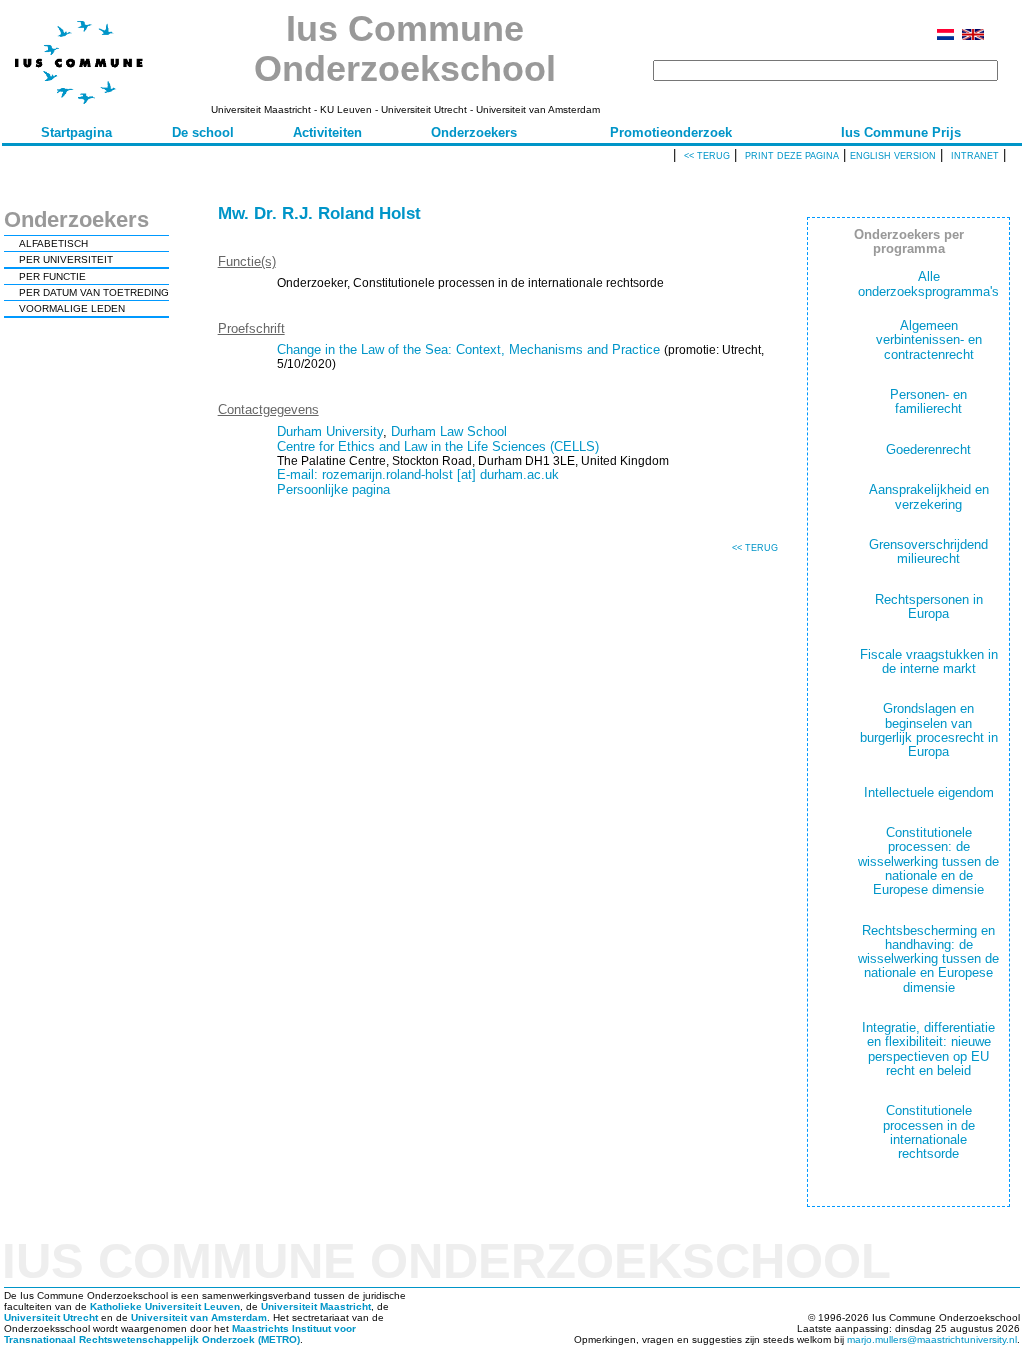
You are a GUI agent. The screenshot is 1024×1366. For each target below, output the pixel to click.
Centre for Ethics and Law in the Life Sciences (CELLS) (438, 446)
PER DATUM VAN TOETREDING (94, 292)
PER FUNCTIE (52, 276)
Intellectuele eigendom (929, 792)
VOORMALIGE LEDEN (72, 308)
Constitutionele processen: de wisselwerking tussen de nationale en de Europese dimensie (928, 861)
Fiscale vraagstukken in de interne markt (929, 661)
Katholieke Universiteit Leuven (165, 1306)
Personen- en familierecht (928, 401)
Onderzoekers (474, 132)
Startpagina (76, 132)
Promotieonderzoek (671, 132)
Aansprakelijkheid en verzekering (929, 496)
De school (203, 132)
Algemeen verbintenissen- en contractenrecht (929, 340)
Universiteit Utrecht (51, 1317)
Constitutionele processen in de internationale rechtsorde (929, 1132)
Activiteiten (327, 132)
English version (893, 156)
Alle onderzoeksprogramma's (928, 283)
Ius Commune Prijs (901, 132)
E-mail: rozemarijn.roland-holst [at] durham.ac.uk (418, 474)
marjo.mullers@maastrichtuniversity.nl (932, 1339)
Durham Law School (449, 431)
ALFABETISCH (53, 243)
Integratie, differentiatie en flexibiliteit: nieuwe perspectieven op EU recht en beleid (928, 1049)
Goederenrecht (928, 449)
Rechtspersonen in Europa (929, 606)
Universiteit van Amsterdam (199, 1317)
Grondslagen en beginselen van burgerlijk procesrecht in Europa (929, 730)
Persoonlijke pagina (333, 489)
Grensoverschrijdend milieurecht (928, 551)
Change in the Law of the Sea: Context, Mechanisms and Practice (468, 349)
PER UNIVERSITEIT (66, 259)
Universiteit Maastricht (316, 1306)
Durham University (330, 431)
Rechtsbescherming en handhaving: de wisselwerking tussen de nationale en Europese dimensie (928, 959)
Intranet (975, 156)
